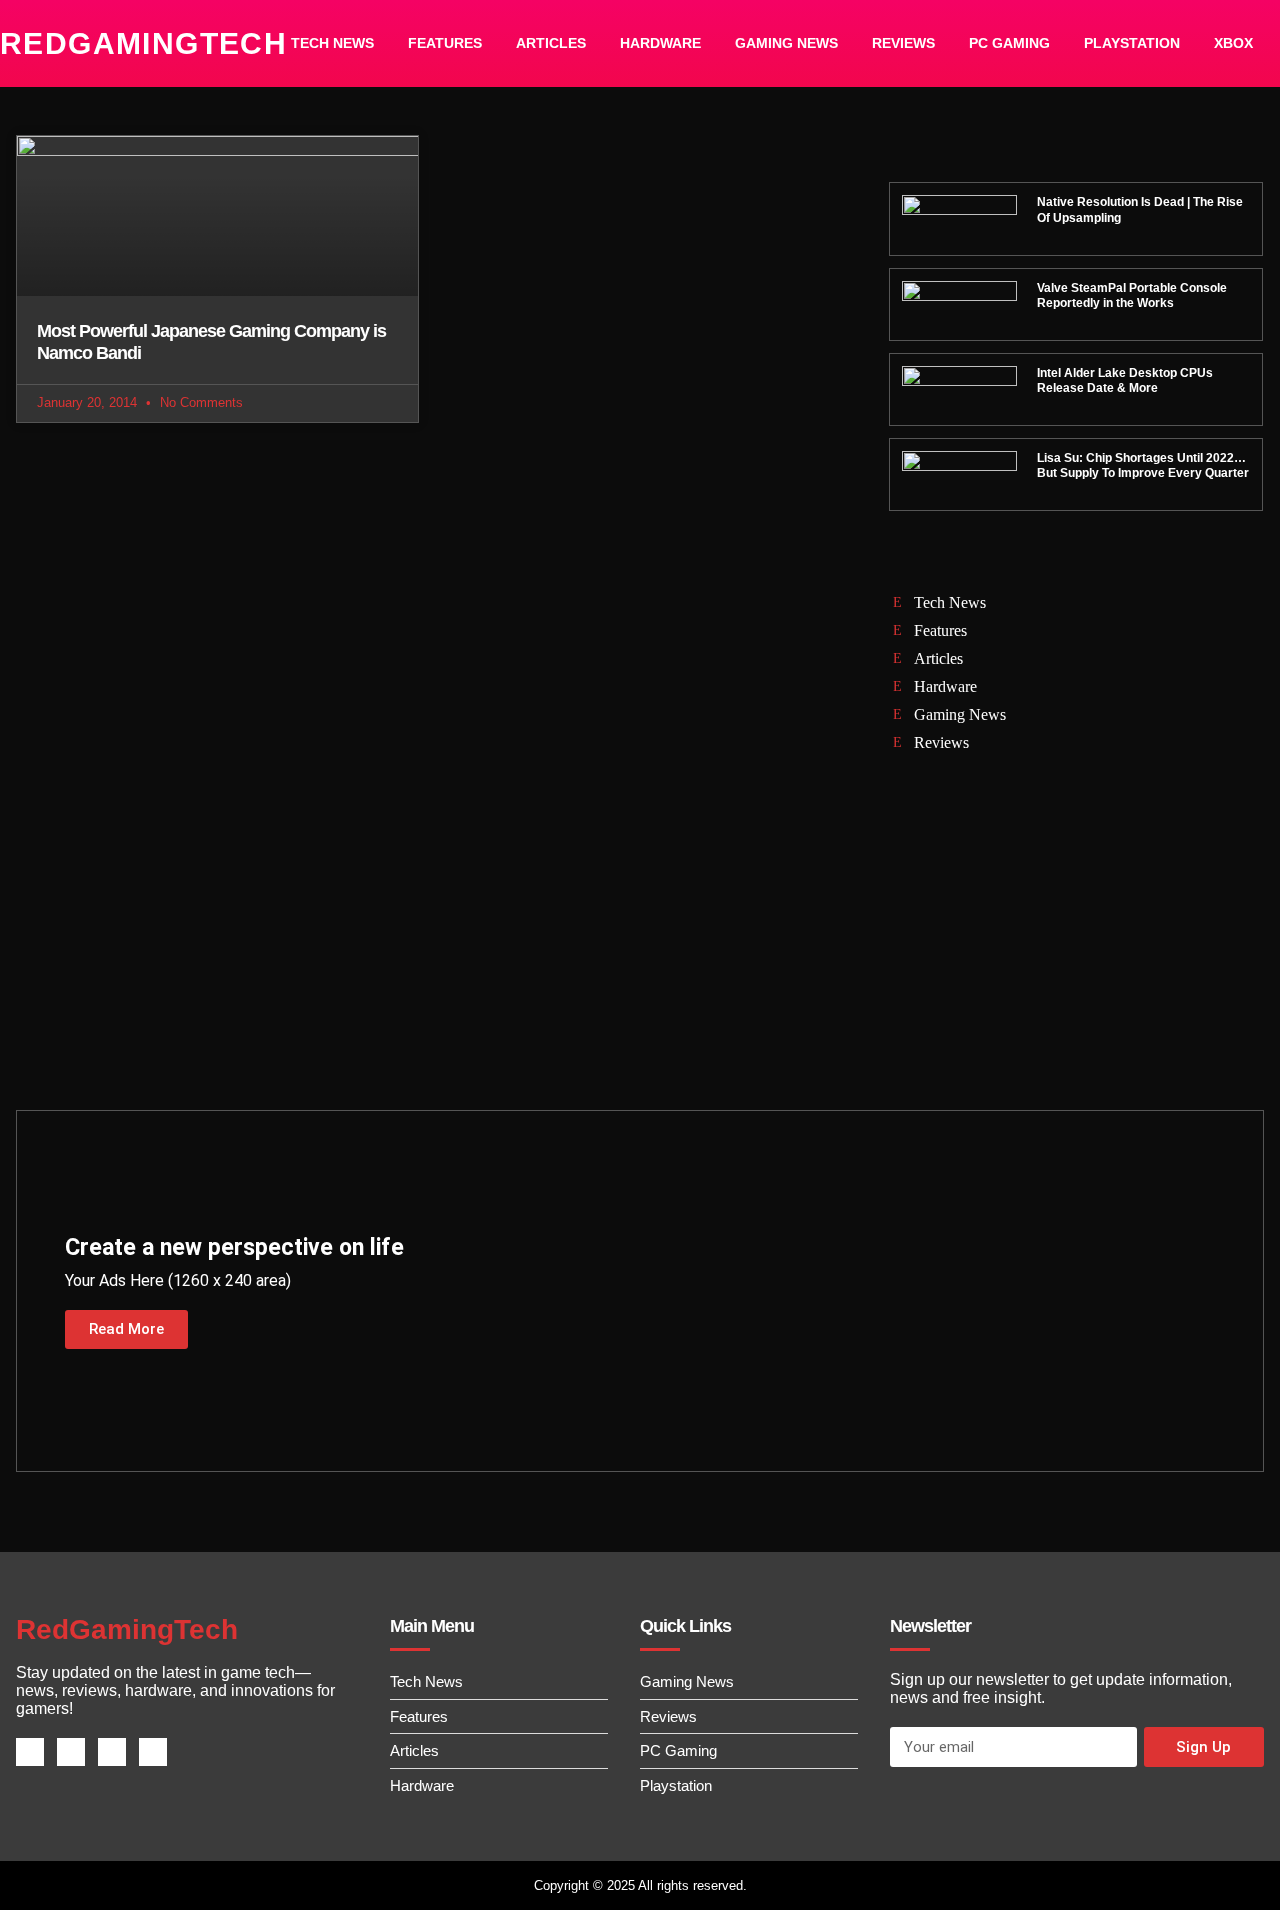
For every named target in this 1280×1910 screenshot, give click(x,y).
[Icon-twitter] (71, 1752)
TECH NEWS (332, 43)
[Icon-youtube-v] (153, 1752)
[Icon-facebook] (30, 1752)
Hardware (660, 43)
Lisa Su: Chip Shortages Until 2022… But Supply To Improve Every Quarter (1143, 466)
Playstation (1132, 43)
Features (445, 43)
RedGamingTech (143, 43)
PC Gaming (1009, 43)
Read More (126, 1329)
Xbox (1233, 43)
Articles (551, 43)
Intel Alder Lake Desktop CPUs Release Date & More (1125, 381)
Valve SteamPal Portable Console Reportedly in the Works (1132, 296)
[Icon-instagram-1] (112, 1752)
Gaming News (786, 43)
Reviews (903, 43)
